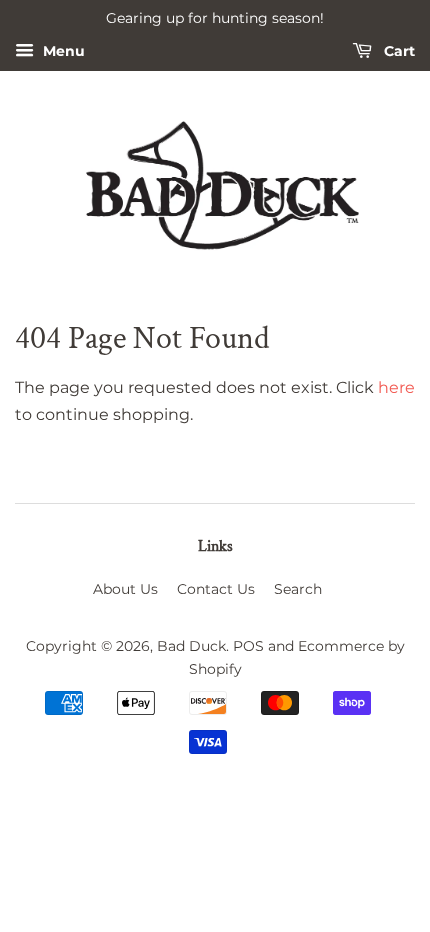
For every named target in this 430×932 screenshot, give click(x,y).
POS (248, 646)
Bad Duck (191, 646)
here (396, 387)
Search (298, 589)
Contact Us (216, 589)
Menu (62, 51)
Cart (397, 51)
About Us (125, 589)
